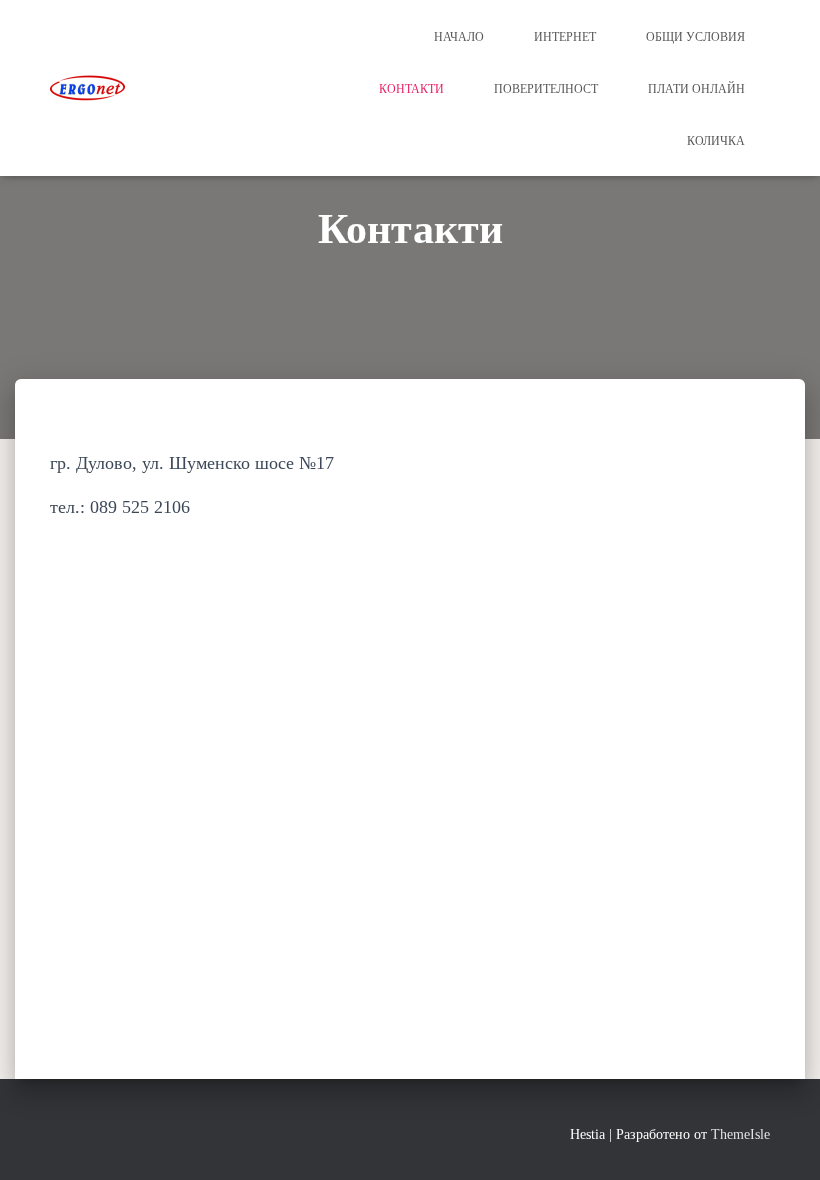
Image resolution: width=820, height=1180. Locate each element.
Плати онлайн (696, 89)
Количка (716, 141)
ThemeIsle (740, 1134)
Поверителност (546, 89)
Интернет (565, 37)
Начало (459, 37)
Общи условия (695, 37)
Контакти (411, 89)
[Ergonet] (87, 88)
